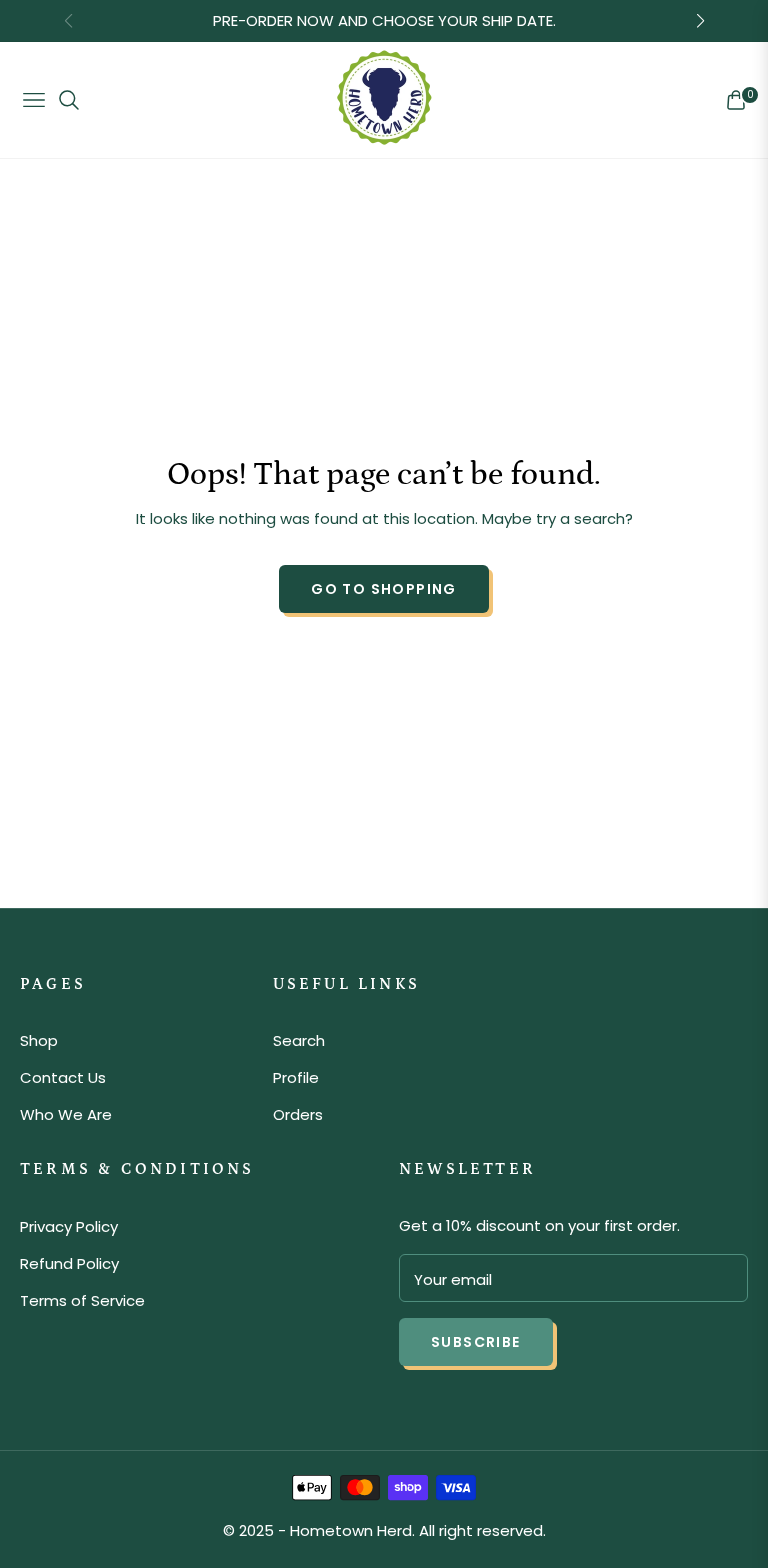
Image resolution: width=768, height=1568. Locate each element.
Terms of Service (82, 1300)
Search (299, 1040)
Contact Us (63, 1077)
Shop (39, 1040)
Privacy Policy (69, 1226)
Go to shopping (384, 589)
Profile (296, 1077)
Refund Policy (69, 1263)
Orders (298, 1114)
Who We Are (66, 1114)
